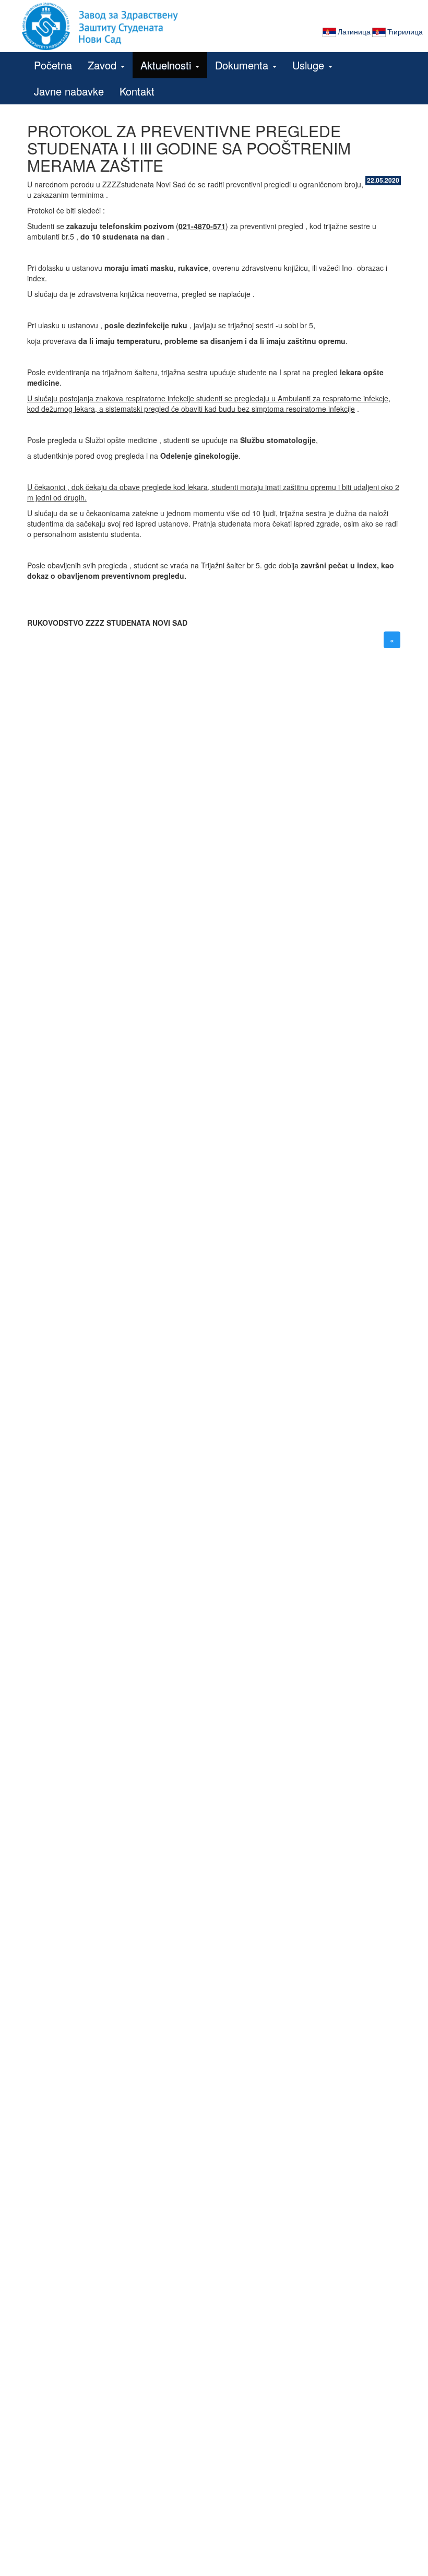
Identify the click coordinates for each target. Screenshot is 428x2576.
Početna (53, 65)
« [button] (392, 640)
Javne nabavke (69, 91)
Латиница (354, 31)
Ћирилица (405, 31)
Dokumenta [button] (243, 65)
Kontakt (137, 91)
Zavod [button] (104, 65)
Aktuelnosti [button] (167, 65)
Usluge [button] (310, 65)
